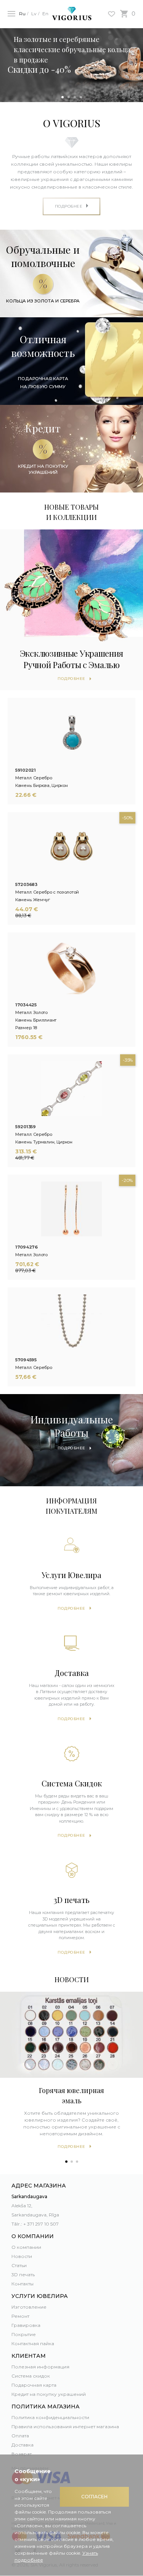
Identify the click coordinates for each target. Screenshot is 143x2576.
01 (63, 97)
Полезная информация (40, 2367)
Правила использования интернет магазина (65, 2426)
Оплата (20, 2436)
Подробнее (71, 1608)
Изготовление (29, 2307)
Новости (22, 2256)
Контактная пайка (33, 2343)
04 (81, 97)
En (45, 14)
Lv (34, 14)
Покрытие (24, 2334)
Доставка (22, 2445)
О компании (26, 2247)
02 (69, 97)
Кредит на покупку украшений (49, 2394)
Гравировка (26, 2325)
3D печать (23, 2275)
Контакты (22, 2284)
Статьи (19, 2265)
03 (75, 97)
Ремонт (20, 2316)
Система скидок (31, 2376)
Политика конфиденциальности (50, 2417)
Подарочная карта (34, 2385)
